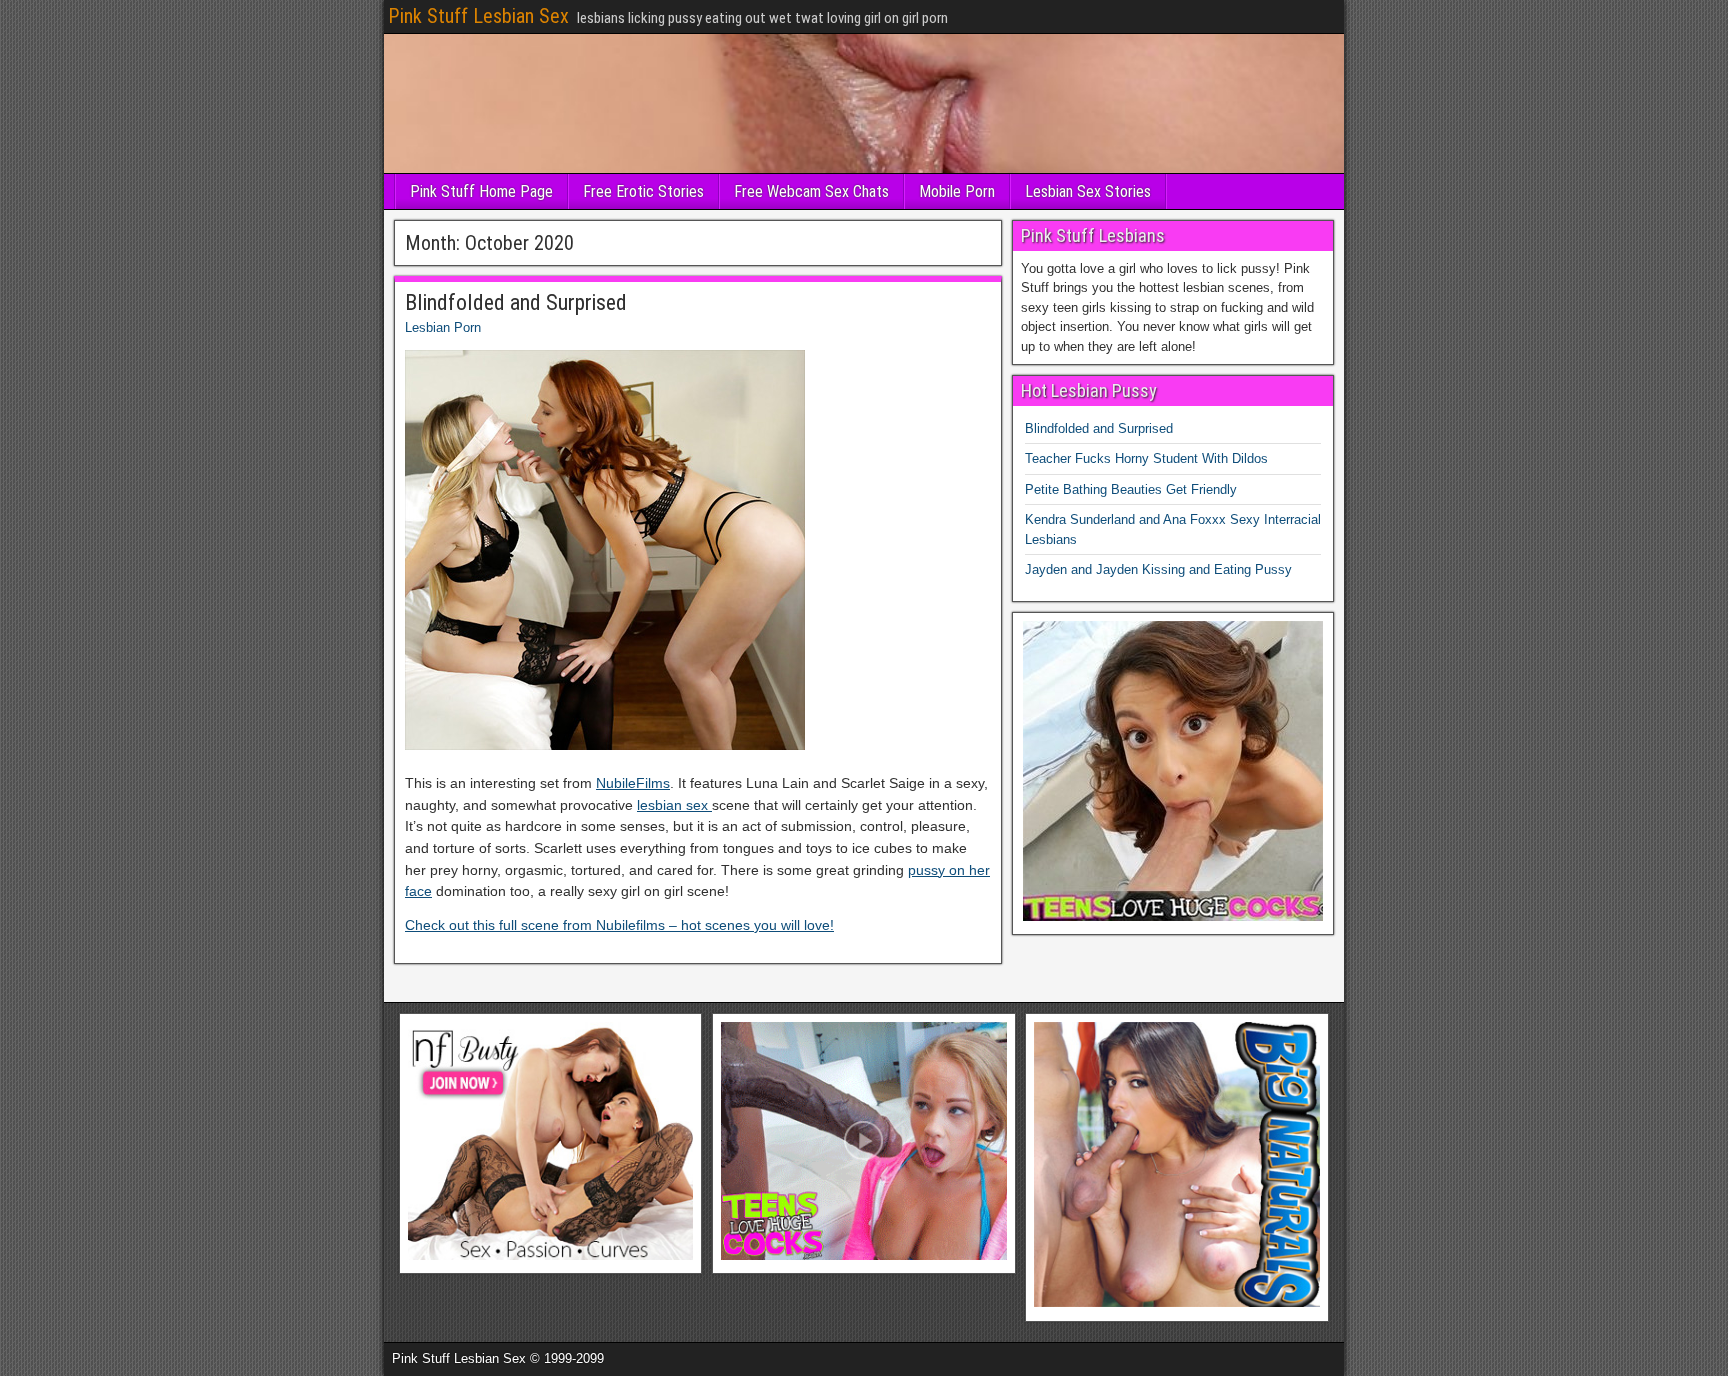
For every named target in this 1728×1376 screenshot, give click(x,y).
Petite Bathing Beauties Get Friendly (1131, 489)
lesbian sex (674, 805)
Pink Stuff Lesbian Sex (478, 16)
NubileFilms (633, 783)
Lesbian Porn (443, 327)
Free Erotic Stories (643, 191)
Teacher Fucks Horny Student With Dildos (1146, 458)
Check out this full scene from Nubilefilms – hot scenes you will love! (619, 925)
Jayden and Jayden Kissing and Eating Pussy (1158, 569)
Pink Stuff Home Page (481, 191)
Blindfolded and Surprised (516, 302)
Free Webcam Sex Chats (811, 191)
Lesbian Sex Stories (1088, 191)
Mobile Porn (957, 191)
